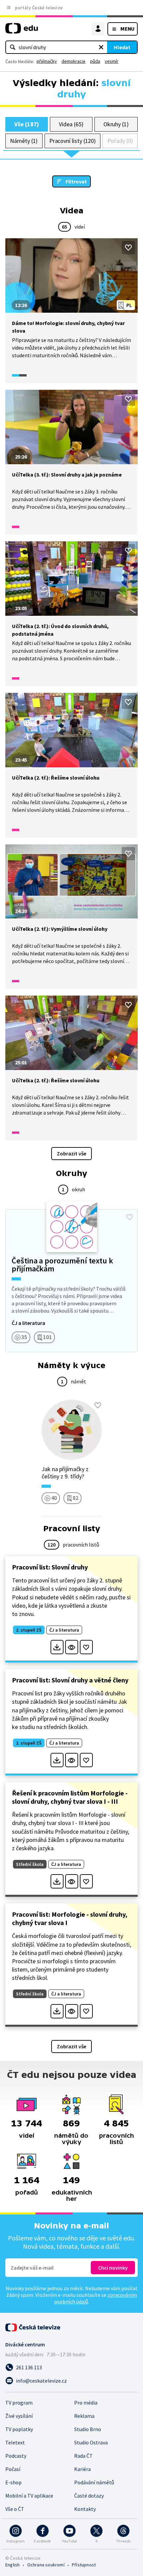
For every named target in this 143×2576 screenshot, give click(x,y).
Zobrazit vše (71, 1153)
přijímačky (47, 61)
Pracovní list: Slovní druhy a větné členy (70, 1680)
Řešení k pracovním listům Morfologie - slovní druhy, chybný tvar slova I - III (70, 1797)
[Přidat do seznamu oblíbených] (128, 248)
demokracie (73, 61)
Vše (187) (27, 124)
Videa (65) (71, 124)
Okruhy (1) (116, 124)
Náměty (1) (24, 141)
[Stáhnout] (57, 1647)
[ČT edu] (22, 31)
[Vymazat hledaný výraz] (101, 47)
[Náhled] (72, 1647)
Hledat (122, 47)
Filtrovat (76, 181)
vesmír (112, 61)
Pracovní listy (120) (73, 141)
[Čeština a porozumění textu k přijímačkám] (71, 1281)
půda (95, 61)
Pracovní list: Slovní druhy (50, 1567)
